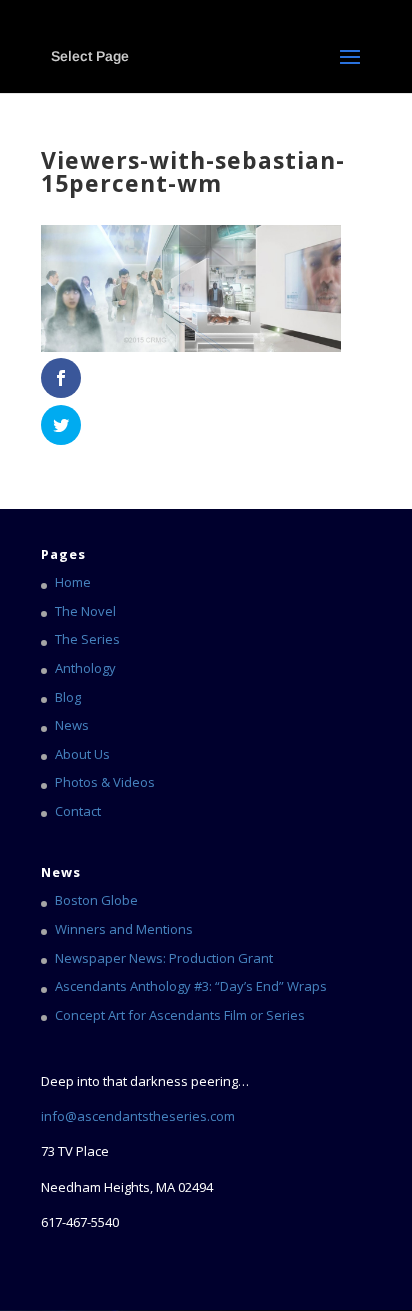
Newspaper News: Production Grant (164, 958)
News (72, 725)
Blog (68, 697)
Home (73, 582)
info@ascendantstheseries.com (138, 1116)
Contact (78, 811)
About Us (82, 754)
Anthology (85, 668)
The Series (87, 639)
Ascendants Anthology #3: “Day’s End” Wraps (191, 986)
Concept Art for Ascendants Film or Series (180, 1015)
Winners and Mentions (124, 929)
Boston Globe (96, 900)
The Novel (85, 611)
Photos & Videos (105, 782)
